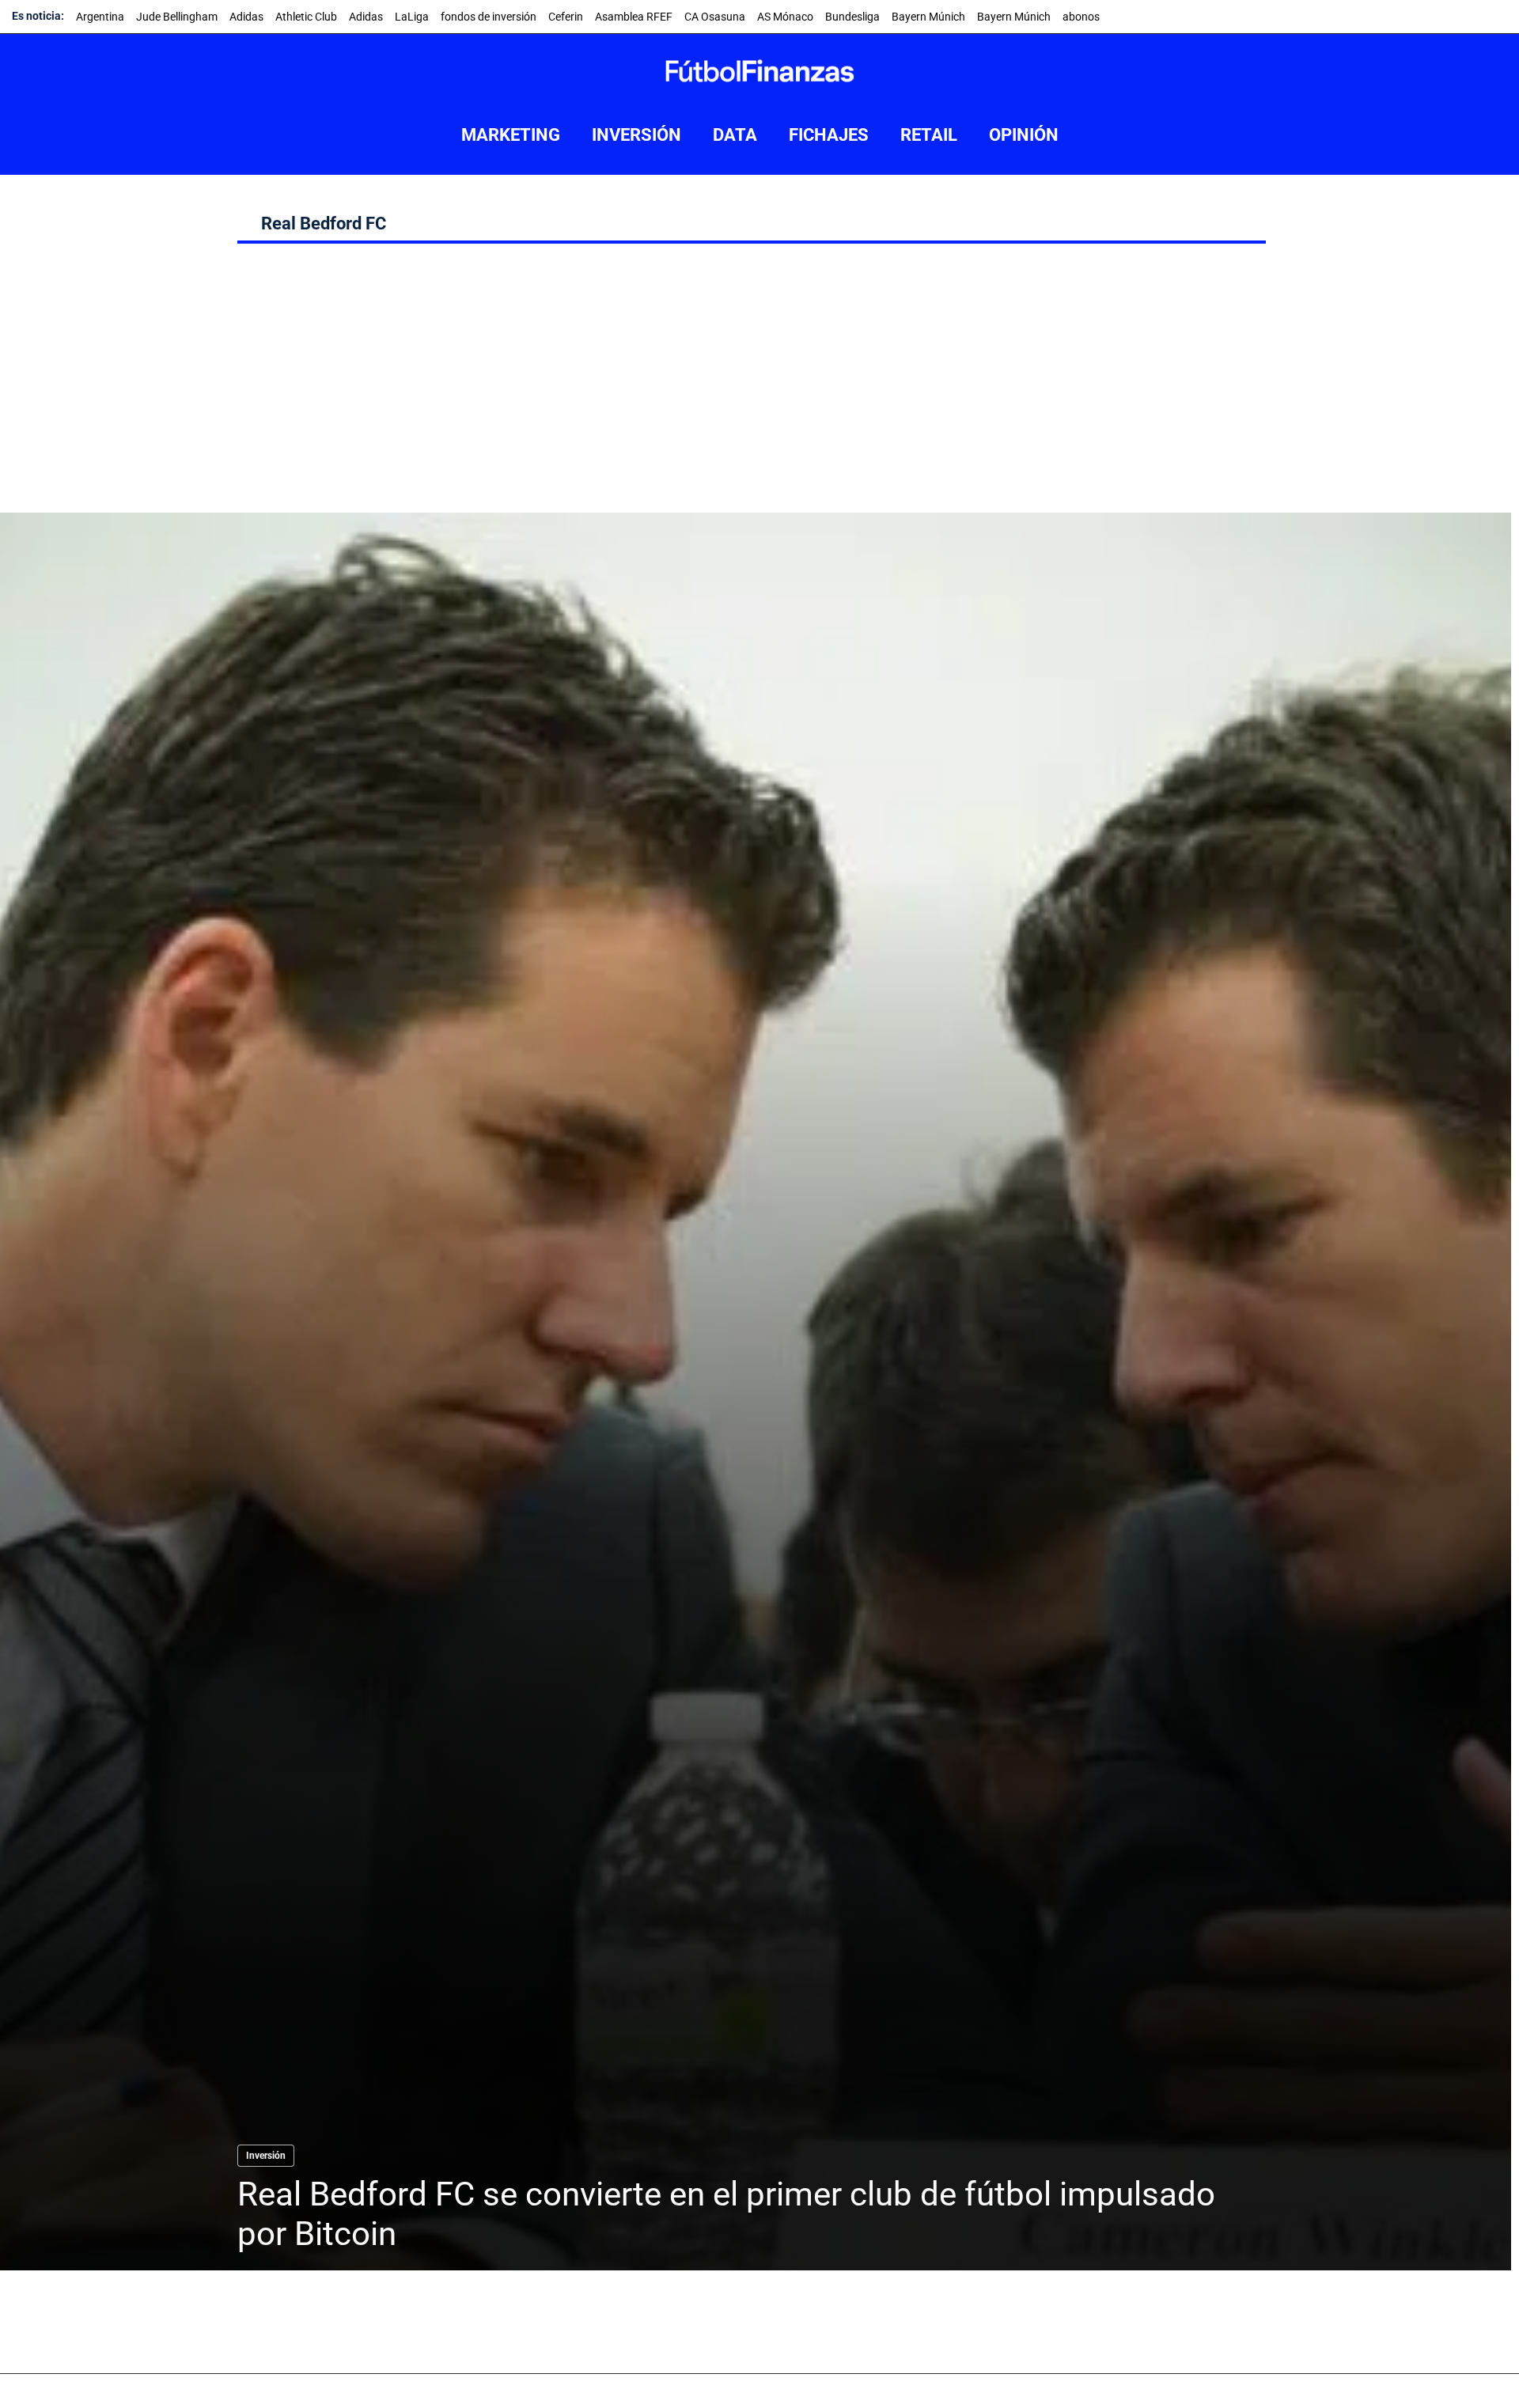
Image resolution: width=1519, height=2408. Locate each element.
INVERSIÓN (636, 135)
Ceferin (566, 17)
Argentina (100, 17)
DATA (735, 135)
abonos (1081, 17)
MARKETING (511, 135)
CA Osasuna (715, 17)
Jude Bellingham (177, 17)
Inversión (266, 2156)
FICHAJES (829, 135)
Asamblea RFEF (634, 17)
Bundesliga (852, 17)
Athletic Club (306, 17)
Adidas (246, 17)
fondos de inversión (489, 17)
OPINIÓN (1024, 135)
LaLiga (412, 17)
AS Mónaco (785, 17)
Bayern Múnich (928, 17)
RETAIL (929, 135)
